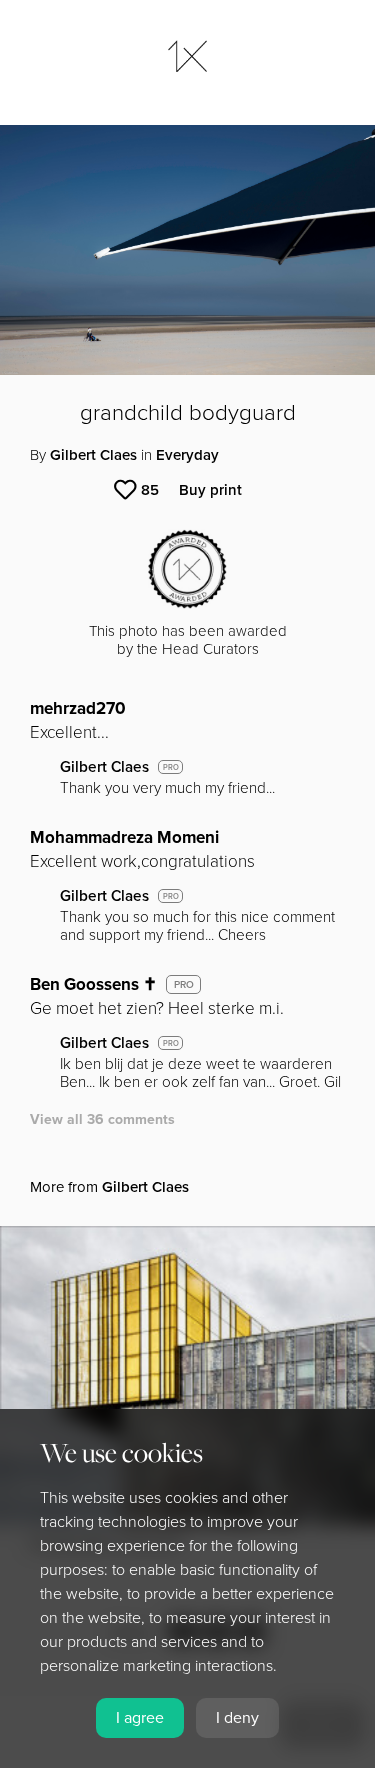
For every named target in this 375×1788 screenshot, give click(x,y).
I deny (237, 1718)
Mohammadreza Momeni (124, 837)
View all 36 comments (102, 1119)
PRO (171, 767)
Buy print (210, 490)
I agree (140, 1718)
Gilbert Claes (93, 455)
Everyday (187, 455)
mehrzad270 (78, 708)
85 (150, 490)
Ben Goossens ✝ (93, 984)
